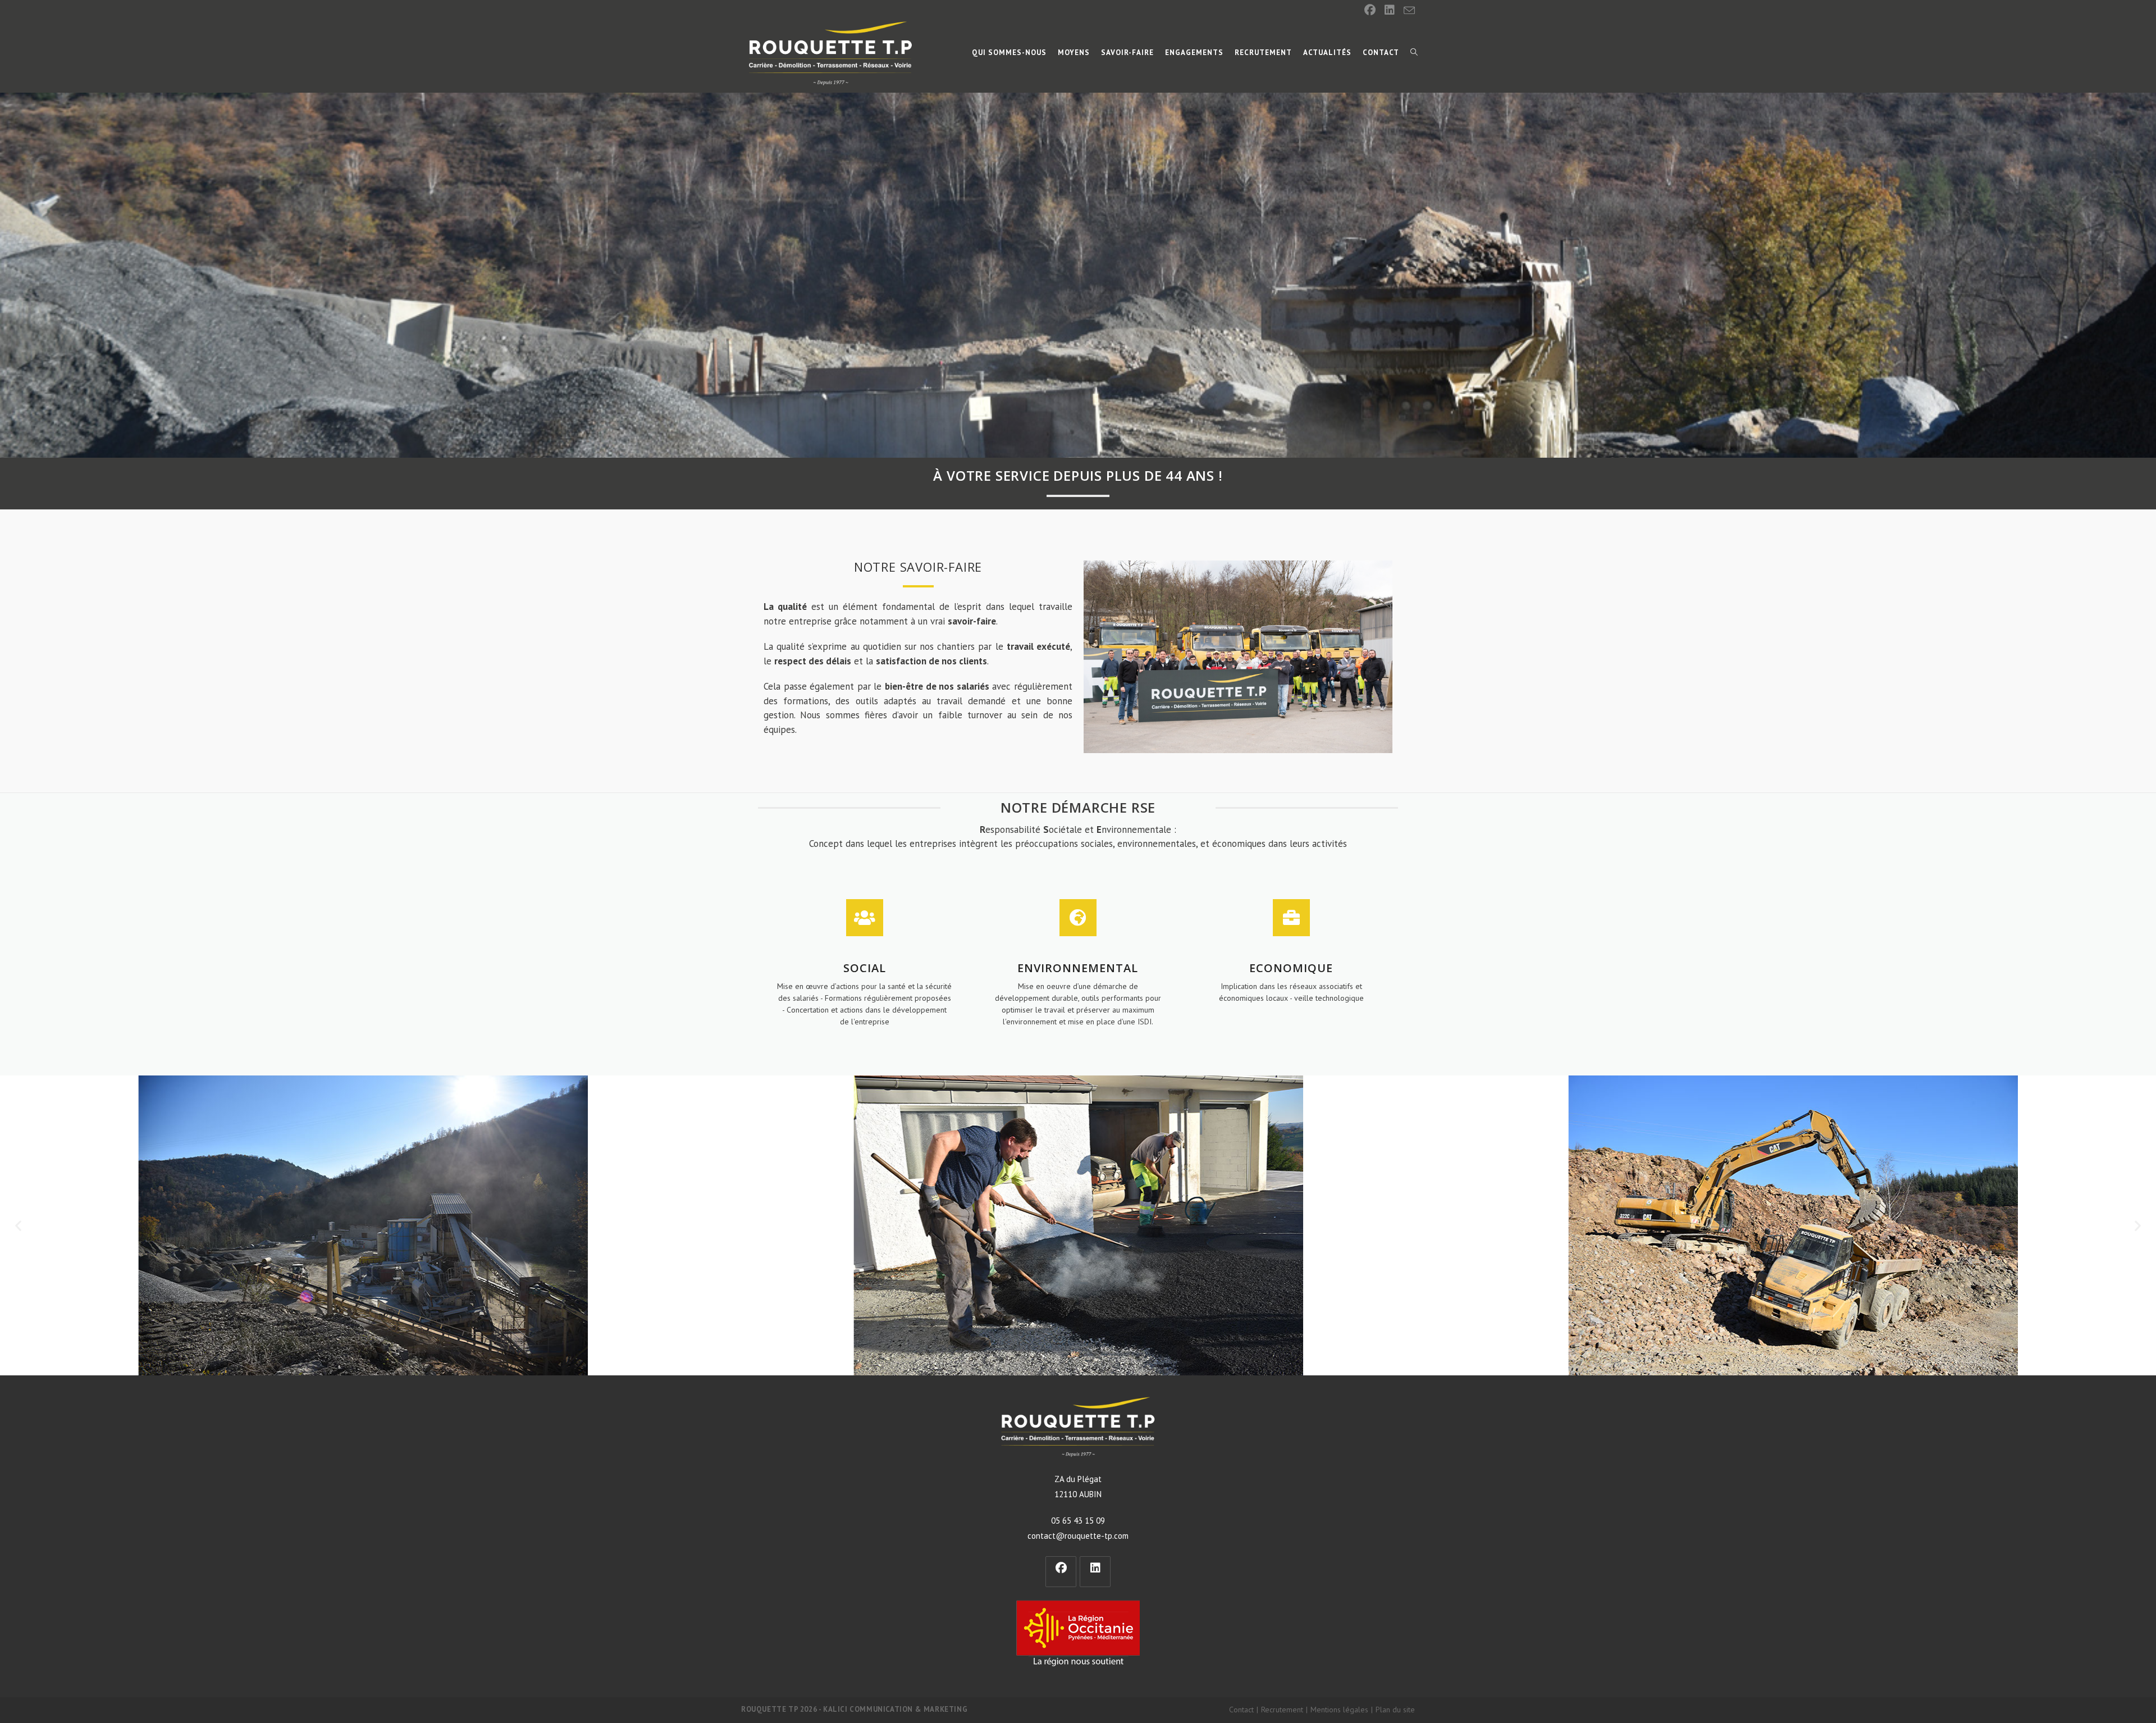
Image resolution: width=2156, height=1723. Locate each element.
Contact (1241, 1710)
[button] (18, 1225)
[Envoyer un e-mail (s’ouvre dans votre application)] (1407, 11)
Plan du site (1395, 1710)
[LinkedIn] (1390, 10)
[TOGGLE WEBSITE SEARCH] (1414, 53)
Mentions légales (1339, 1710)
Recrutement (1282, 1710)
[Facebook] (1370, 10)
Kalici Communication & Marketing (895, 1709)
